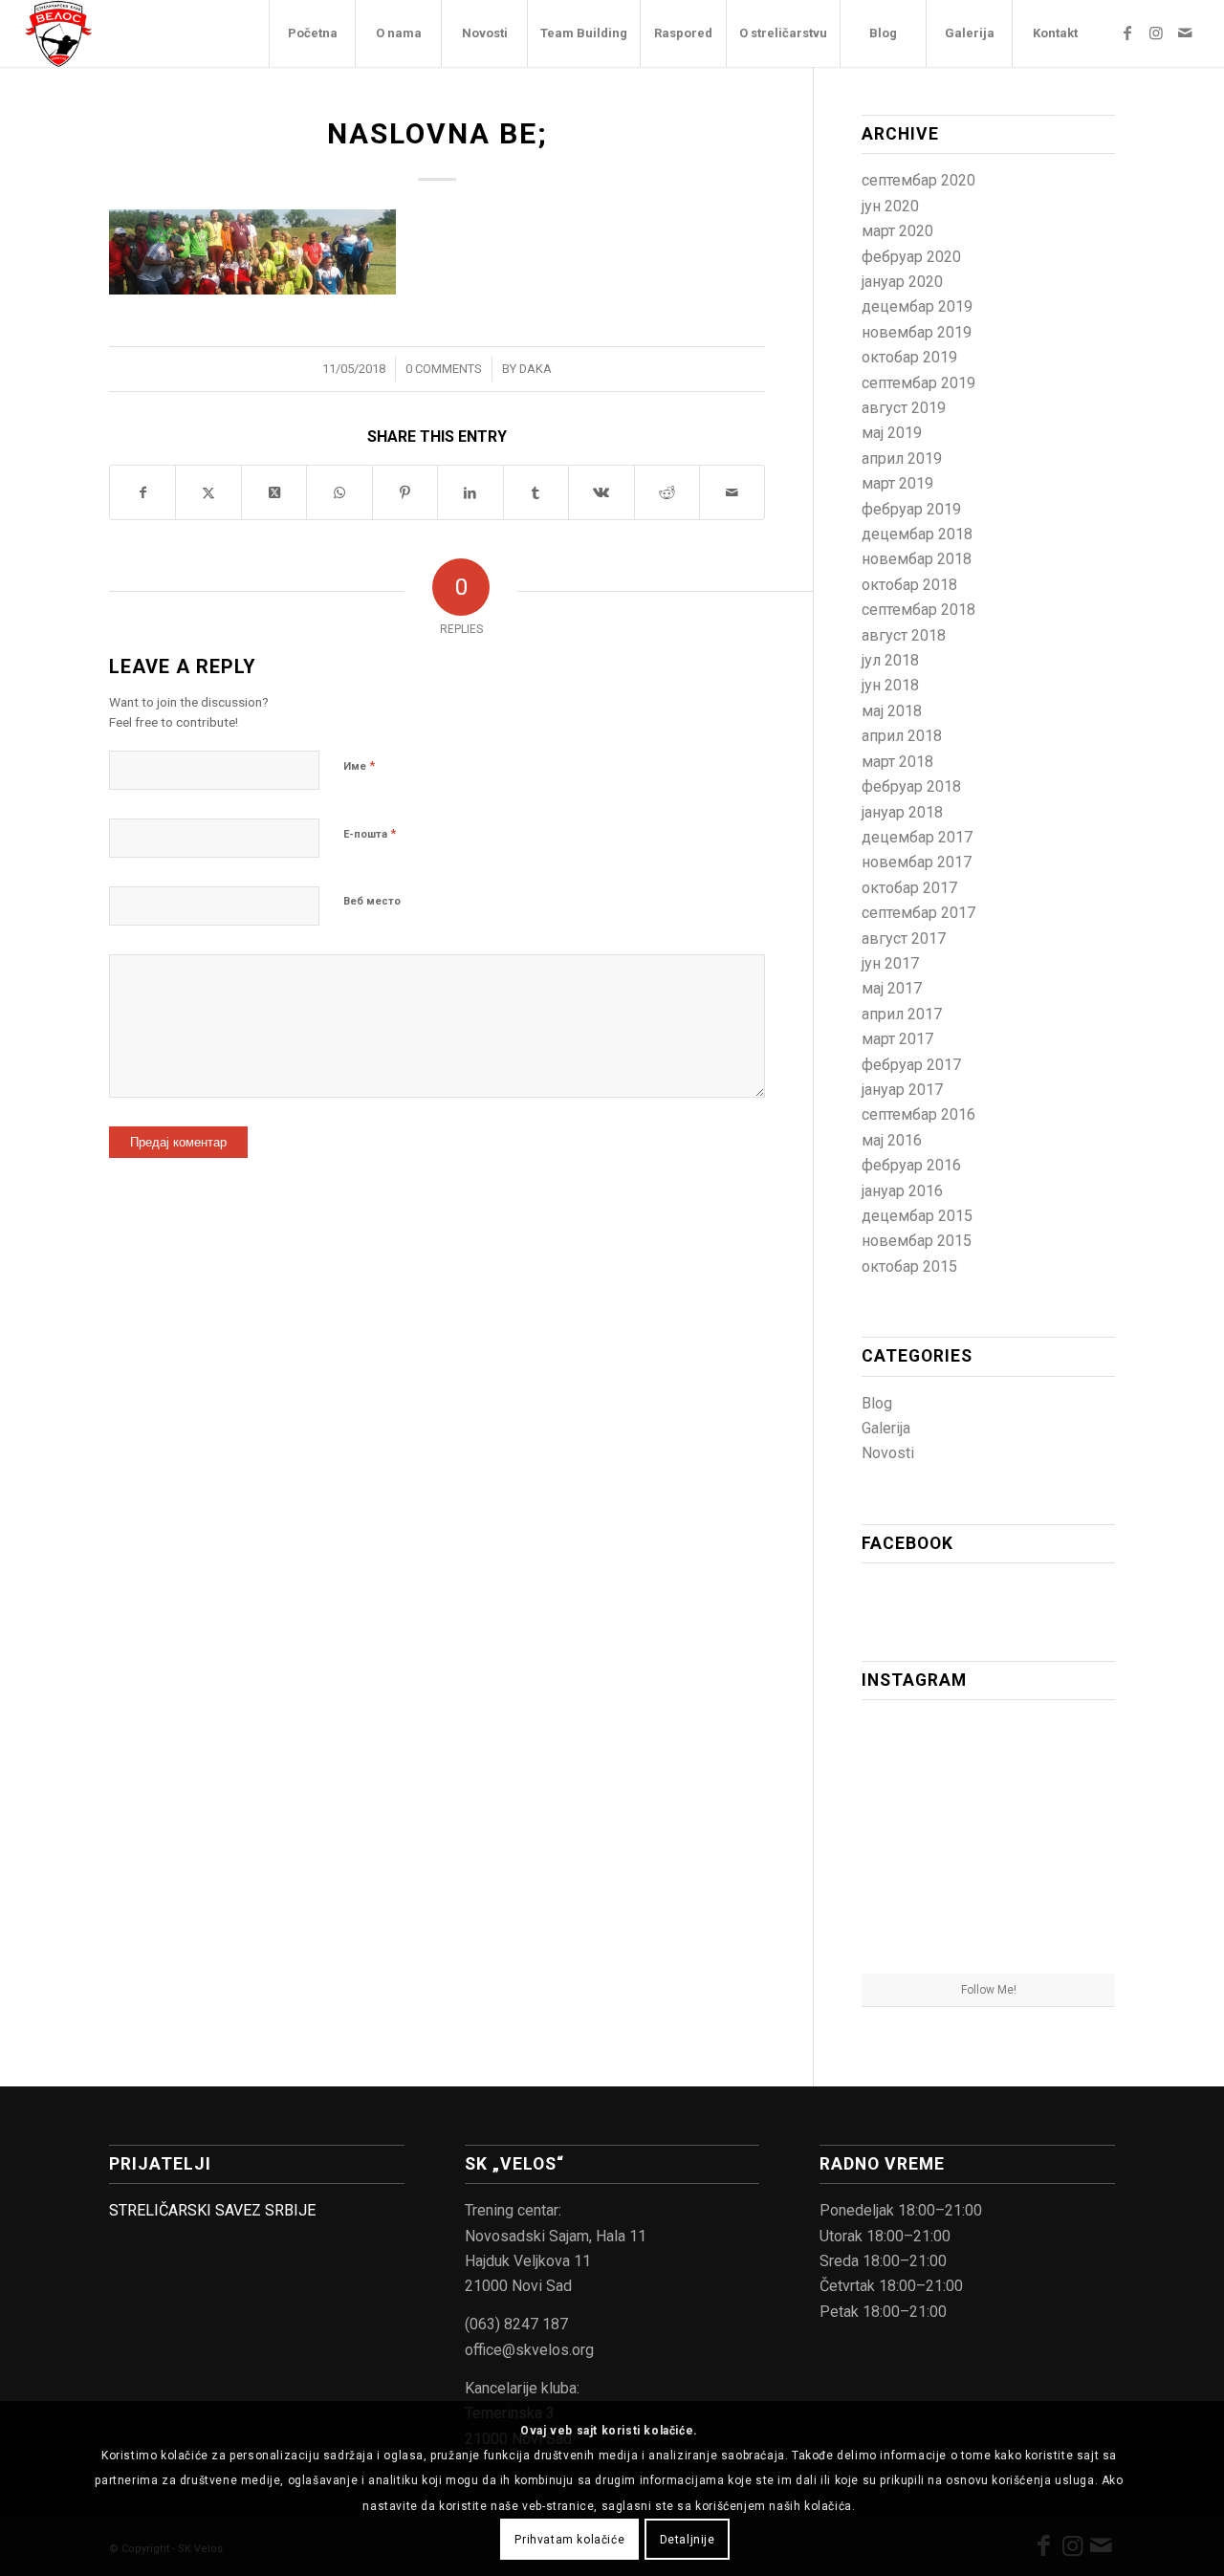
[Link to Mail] (1185, 33)
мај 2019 (892, 433)
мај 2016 (892, 1140)
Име (359, 765)
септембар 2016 (918, 1114)
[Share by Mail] (732, 492)
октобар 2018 (909, 585)
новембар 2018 (917, 559)
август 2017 (904, 939)
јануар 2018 (902, 812)
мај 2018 (892, 711)
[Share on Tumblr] (536, 492)
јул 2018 (890, 660)
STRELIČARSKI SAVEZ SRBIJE (212, 2210)
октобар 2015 (909, 1266)
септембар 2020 (918, 180)
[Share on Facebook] (142, 492)
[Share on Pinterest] (405, 492)
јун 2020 (890, 206)
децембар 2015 (917, 1216)
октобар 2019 (909, 357)
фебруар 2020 (911, 257)
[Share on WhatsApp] (339, 492)
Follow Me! (989, 1990)
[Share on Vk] (601, 492)
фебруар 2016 (911, 1165)
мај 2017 (892, 988)
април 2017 (902, 1014)
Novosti (888, 1453)
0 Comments (444, 369)
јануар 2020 (902, 282)
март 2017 (897, 1039)
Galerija (886, 1428)
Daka (535, 369)
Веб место (372, 901)
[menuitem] (312, 33)
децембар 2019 (917, 306)
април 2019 (902, 458)
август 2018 (904, 635)
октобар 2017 (909, 888)
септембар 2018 (918, 610)
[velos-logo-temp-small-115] (58, 33)
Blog (877, 1403)
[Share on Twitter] (208, 492)
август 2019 (904, 408)
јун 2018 (890, 685)
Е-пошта (370, 833)
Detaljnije (688, 2539)
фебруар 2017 (911, 1065)
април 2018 (902, 736)
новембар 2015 (917, 1241)
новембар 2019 (917, 332)
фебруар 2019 (911, 509)
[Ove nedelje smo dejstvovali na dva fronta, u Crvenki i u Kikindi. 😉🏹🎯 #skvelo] (902, 1755)
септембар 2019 (918, 383)
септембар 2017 (918, 913)
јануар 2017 (902, 1090)
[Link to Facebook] (1127, 33)
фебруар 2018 (911, 786)
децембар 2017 (917, 837)
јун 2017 (890, 963)
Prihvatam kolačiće (569, 2539)
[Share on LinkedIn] (470, 492)
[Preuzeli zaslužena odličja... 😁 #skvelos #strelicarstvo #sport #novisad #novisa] (989, 1931)
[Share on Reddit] (667, 492)
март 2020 (897, 231)
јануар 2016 (902, 1191)
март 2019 (897, 483)
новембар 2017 (917, 862)
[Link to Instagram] (1156, 33)
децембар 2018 (917, 534)
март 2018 (897, 762)
